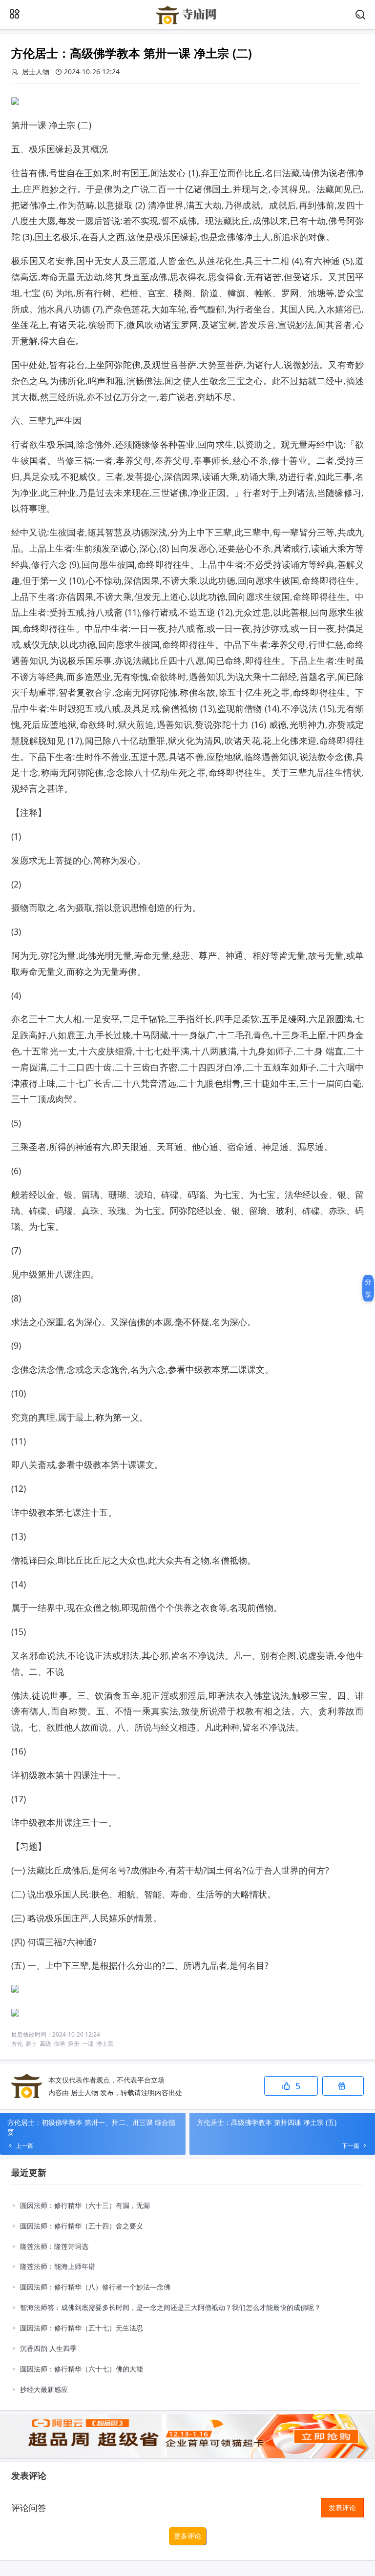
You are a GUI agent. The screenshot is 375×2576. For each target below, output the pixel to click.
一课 (88, 2044)
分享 (368, 1288)
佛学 (60, 2044)
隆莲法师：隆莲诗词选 (54, 2246)
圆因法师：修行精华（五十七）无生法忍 (82, 2328)
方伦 (17, 2044)
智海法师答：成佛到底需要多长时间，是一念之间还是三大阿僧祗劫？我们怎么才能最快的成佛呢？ (170, 2307)
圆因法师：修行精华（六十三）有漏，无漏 (85, 2205)
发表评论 (342, 2507)
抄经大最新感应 (44, 2389)
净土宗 (105, 2044)
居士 (31, 2044)
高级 (45, 2044)
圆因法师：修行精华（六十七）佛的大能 (82, 2369)
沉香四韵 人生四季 (48, 2348)
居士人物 (84, 2092)
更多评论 (187, 2536)
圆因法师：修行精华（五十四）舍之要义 (82, 2226)
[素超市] (187, 23)
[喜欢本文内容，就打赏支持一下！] (343, 2086)
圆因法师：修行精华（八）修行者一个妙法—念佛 (95, 2287)
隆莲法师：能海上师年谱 (58, 2266)
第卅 (74, 2044)
